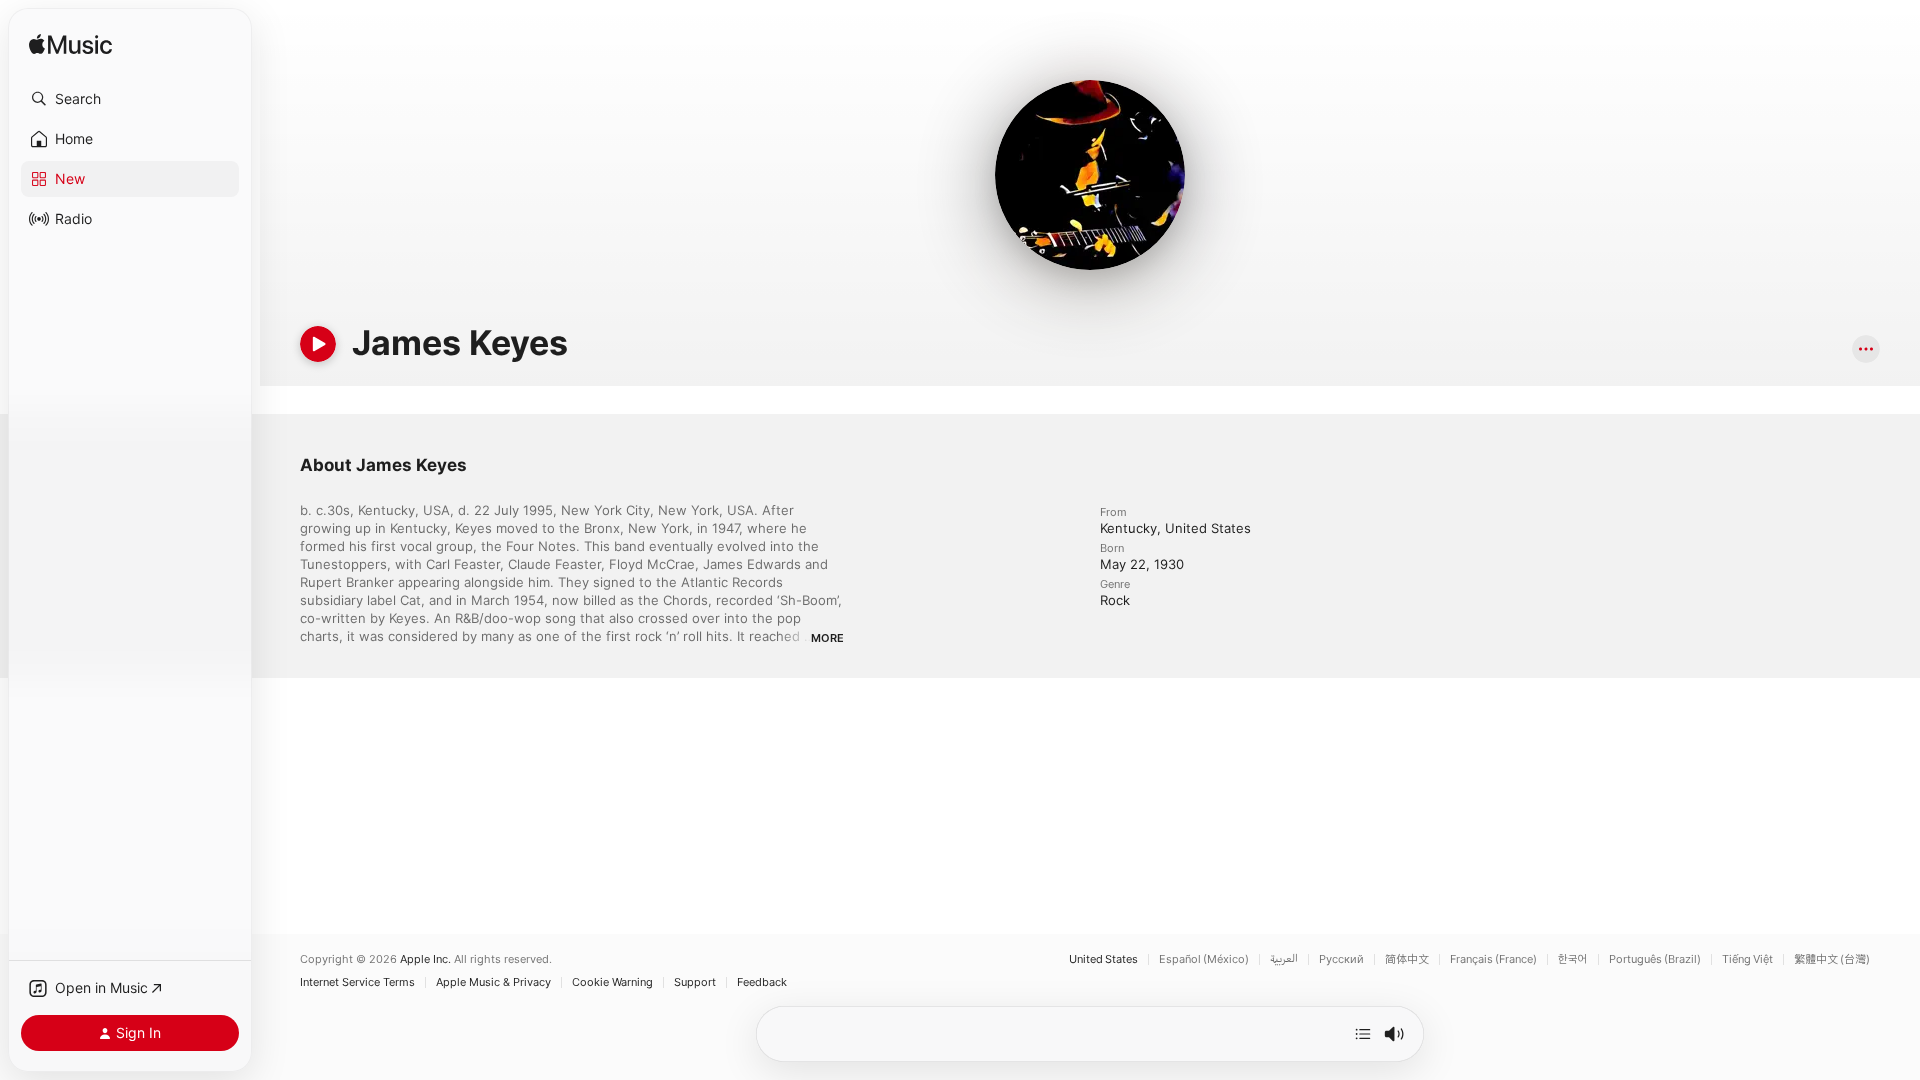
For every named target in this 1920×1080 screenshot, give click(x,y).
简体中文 (1407, 959)
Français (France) (1493, 959)
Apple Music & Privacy (493, 982)
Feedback (762, 982)
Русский (1341, 959)
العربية (1284, 959)
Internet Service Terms (357, 982)
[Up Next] (1363, 1034)
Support (695, 982)
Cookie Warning (612, 982)
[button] (130, 99)
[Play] (318, 344)
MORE (827, 638)
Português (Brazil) (1655, 959)
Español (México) (1204, 959)
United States (1103, 959)
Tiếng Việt (1747, 959)
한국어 (1573, 959)
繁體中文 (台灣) (1832, 959)
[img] (70, 45)
